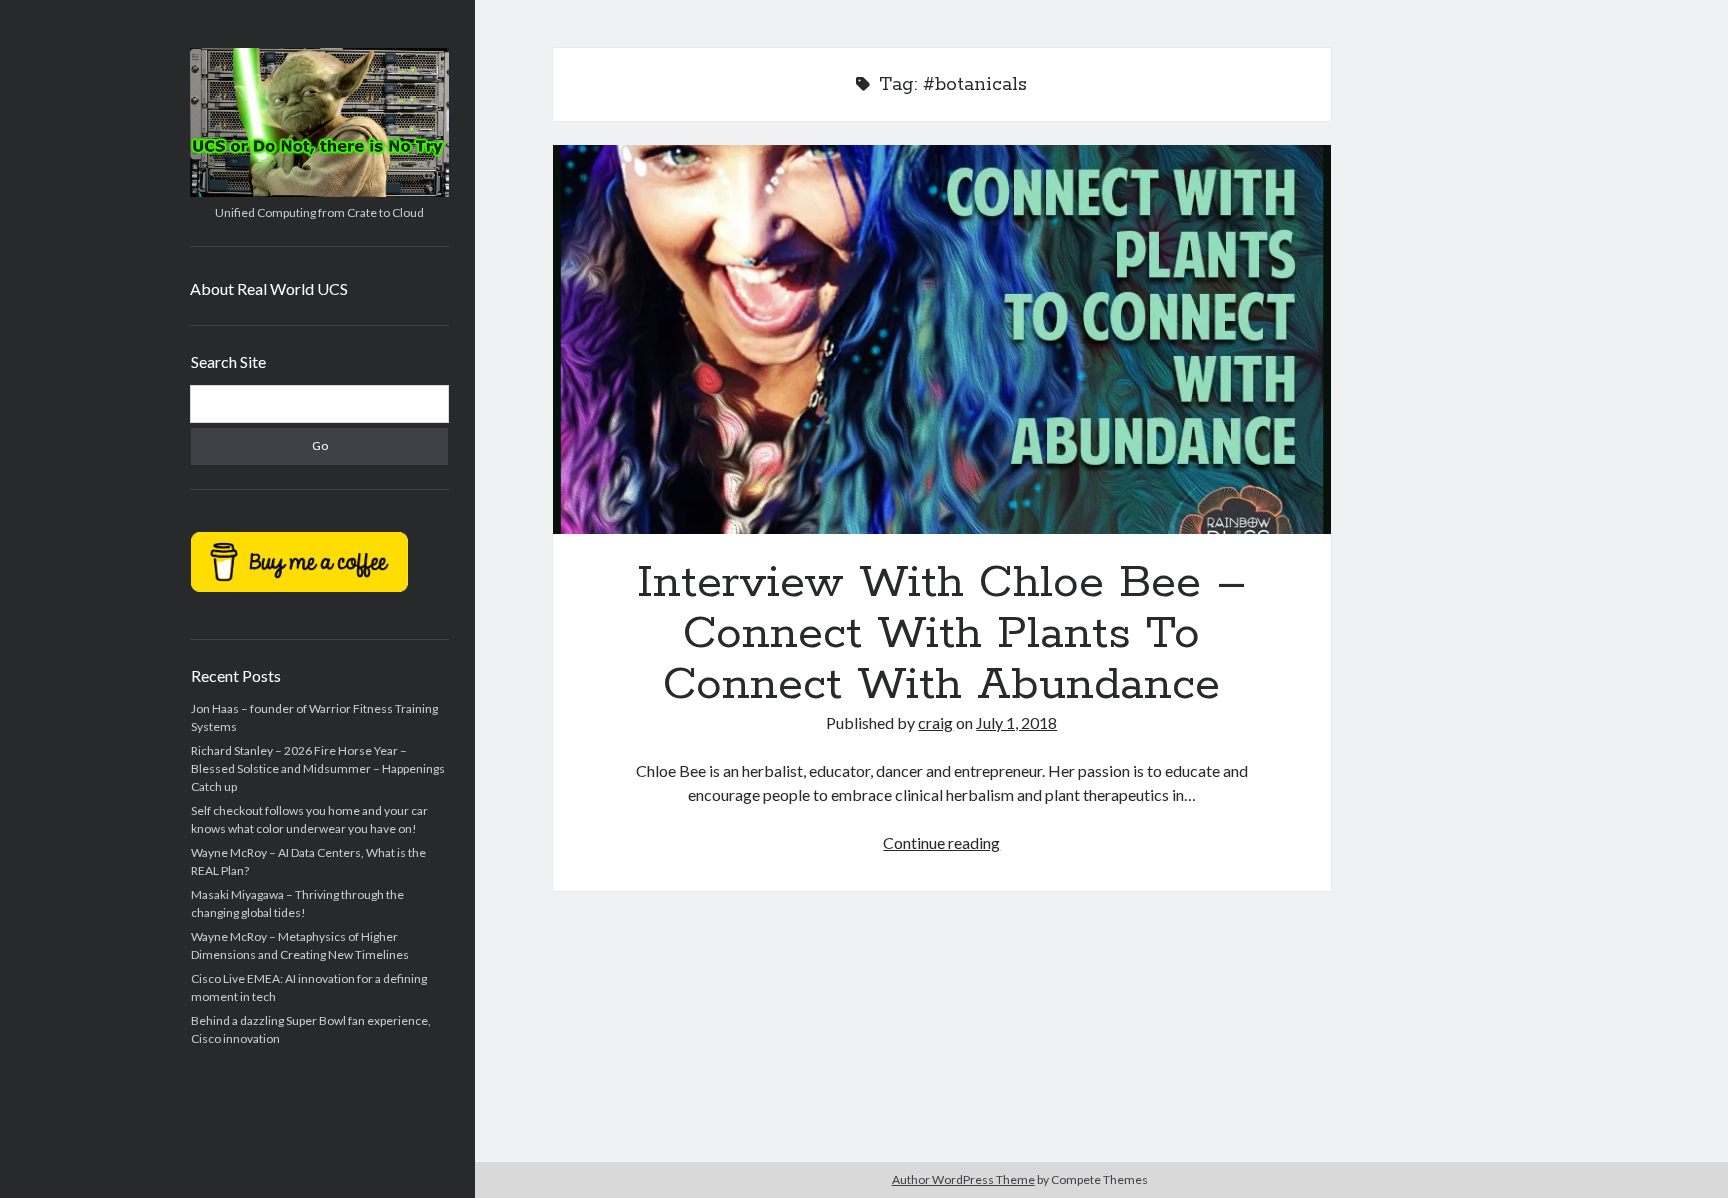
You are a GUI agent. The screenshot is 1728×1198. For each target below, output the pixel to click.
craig (935, 722)
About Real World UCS (269, 288)
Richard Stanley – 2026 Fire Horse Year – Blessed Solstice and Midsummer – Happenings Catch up (318, 768)
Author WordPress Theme (963, 1179)
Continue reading (941, 842)
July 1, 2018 (1016, 722)
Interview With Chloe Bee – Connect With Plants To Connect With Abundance (942, 339)
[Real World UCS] (319, 190)
